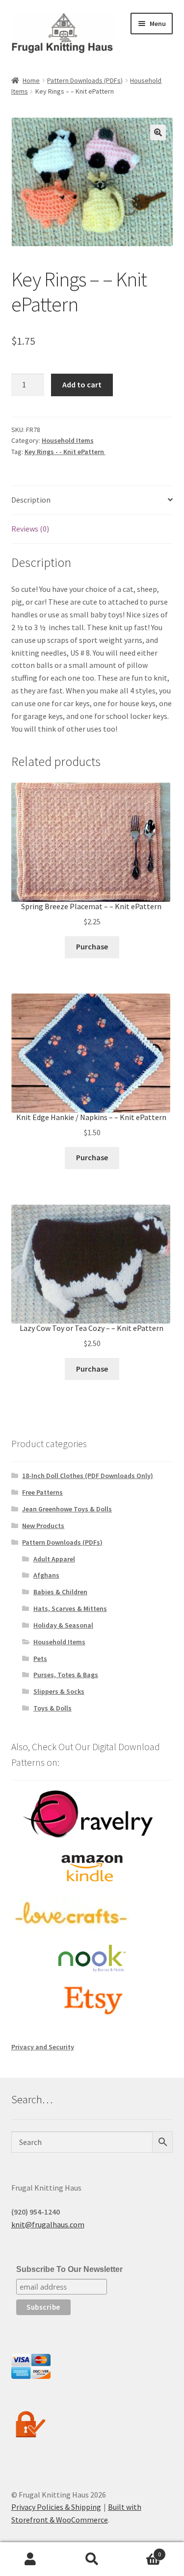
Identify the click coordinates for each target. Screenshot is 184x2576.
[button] (158, 132)
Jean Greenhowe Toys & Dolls (67, 1509)
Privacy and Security (43, 2047)
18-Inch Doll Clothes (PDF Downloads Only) (88, 1476)
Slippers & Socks (59, 1691)
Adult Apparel (54, 1559)
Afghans (46, 1575)
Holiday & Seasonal (63, 1625)
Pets (40, 1658)
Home (31, 80)
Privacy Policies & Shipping (56, 2507)
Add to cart (82, 384)
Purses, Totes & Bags (66, 1675)
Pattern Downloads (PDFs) (85, 80)
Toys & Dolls (53, 1708)
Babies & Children (60, 1592)
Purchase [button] (92, 946)
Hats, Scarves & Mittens (70, 1608)
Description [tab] (31, 500)
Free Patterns (42, 1492)
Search (92, 2559)
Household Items (68, 440)
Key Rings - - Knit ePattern (65, 452)
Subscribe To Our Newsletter (69, 2269)
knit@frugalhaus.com (48, 2224)
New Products (43, 1526)
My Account (31, 2559)
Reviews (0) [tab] (30, 529)
